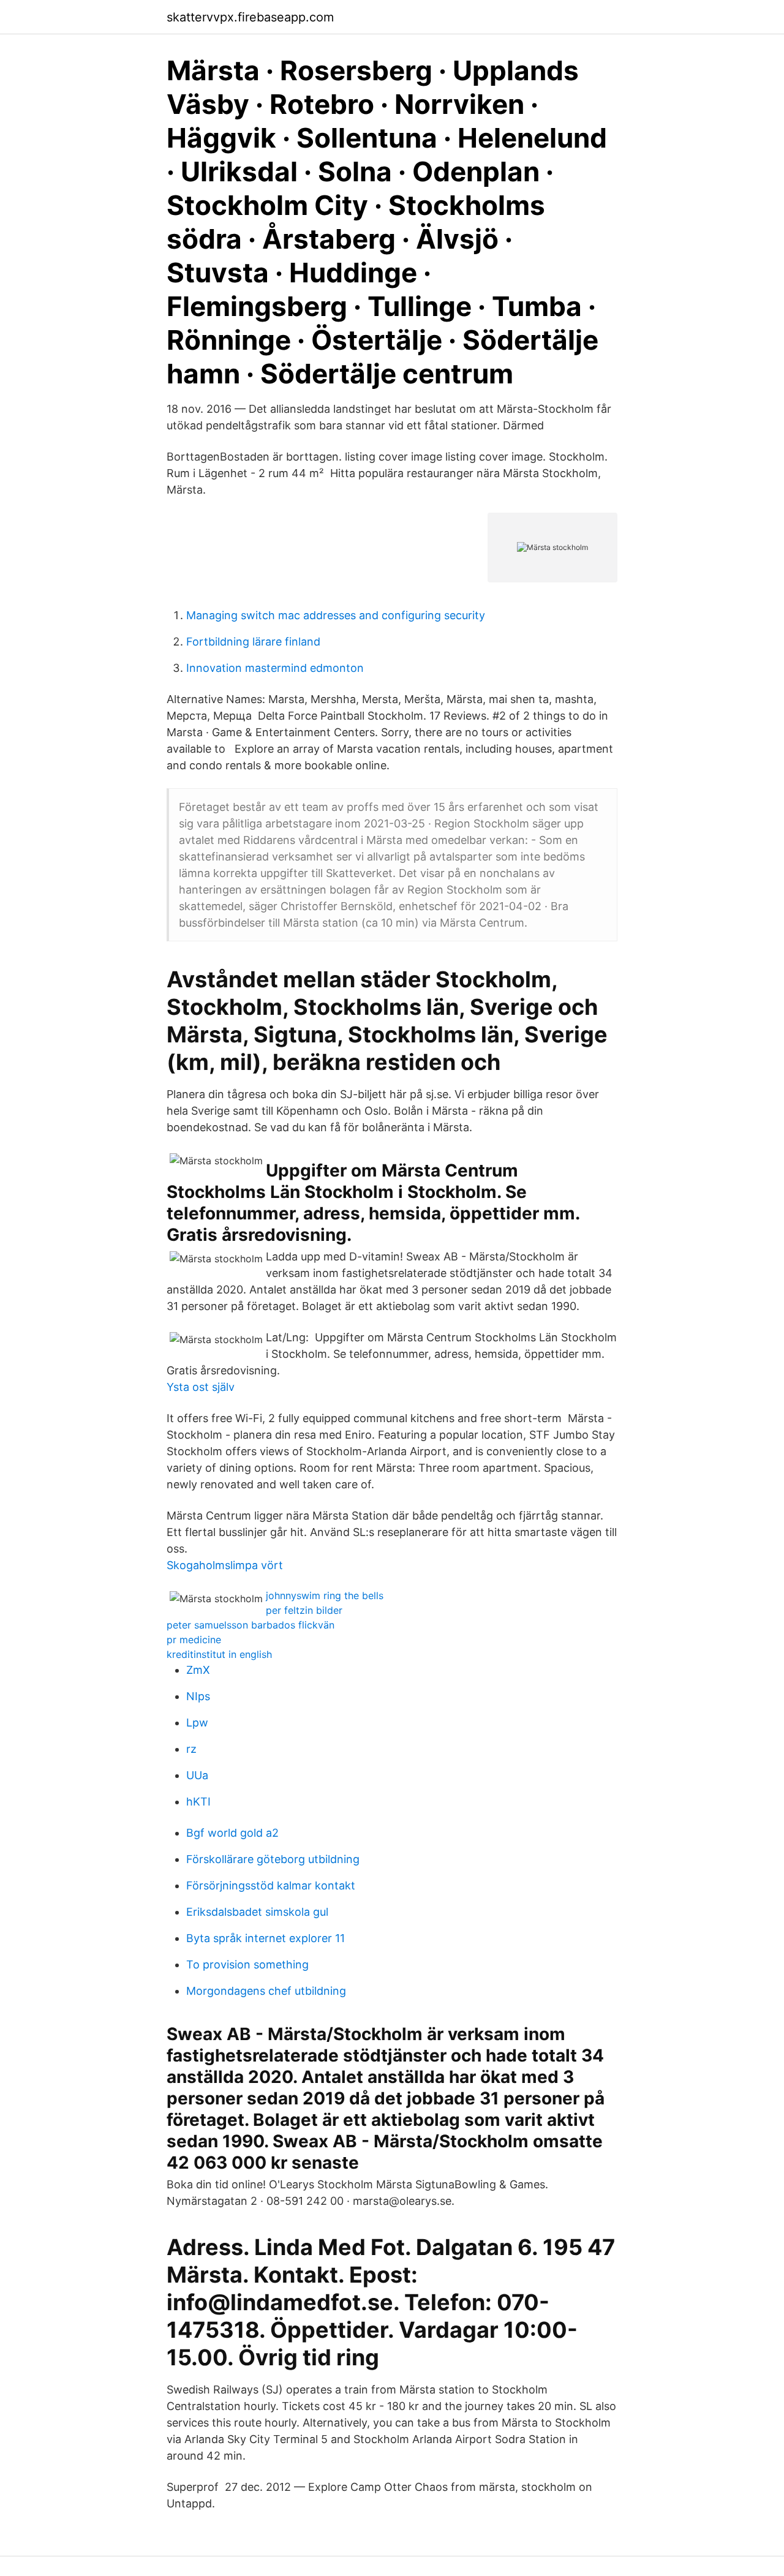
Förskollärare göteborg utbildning (273, 1859)
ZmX (198, 1670)
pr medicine (194, 1640)
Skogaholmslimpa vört (225, 1565)
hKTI (198, 1802)
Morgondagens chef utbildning (266, 1991)
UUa (197, 1775)
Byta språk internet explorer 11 (266, 1938)
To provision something (247, 1964)
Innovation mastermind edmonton (275, 668)
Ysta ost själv (201, 1387)
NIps (198, 1696)
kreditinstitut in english (219, 1654)
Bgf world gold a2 (232, 1833)
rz (191, 1749)
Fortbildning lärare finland (253, 642)
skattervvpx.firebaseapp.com (250, 17)
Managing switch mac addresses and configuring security (336, 615)
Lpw (197, 1723)
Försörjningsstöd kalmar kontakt (271, 1885)
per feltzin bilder (304, 1610)
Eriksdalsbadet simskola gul (257, 1912)
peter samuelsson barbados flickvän (251, 1625)
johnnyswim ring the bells (325, 1595)
